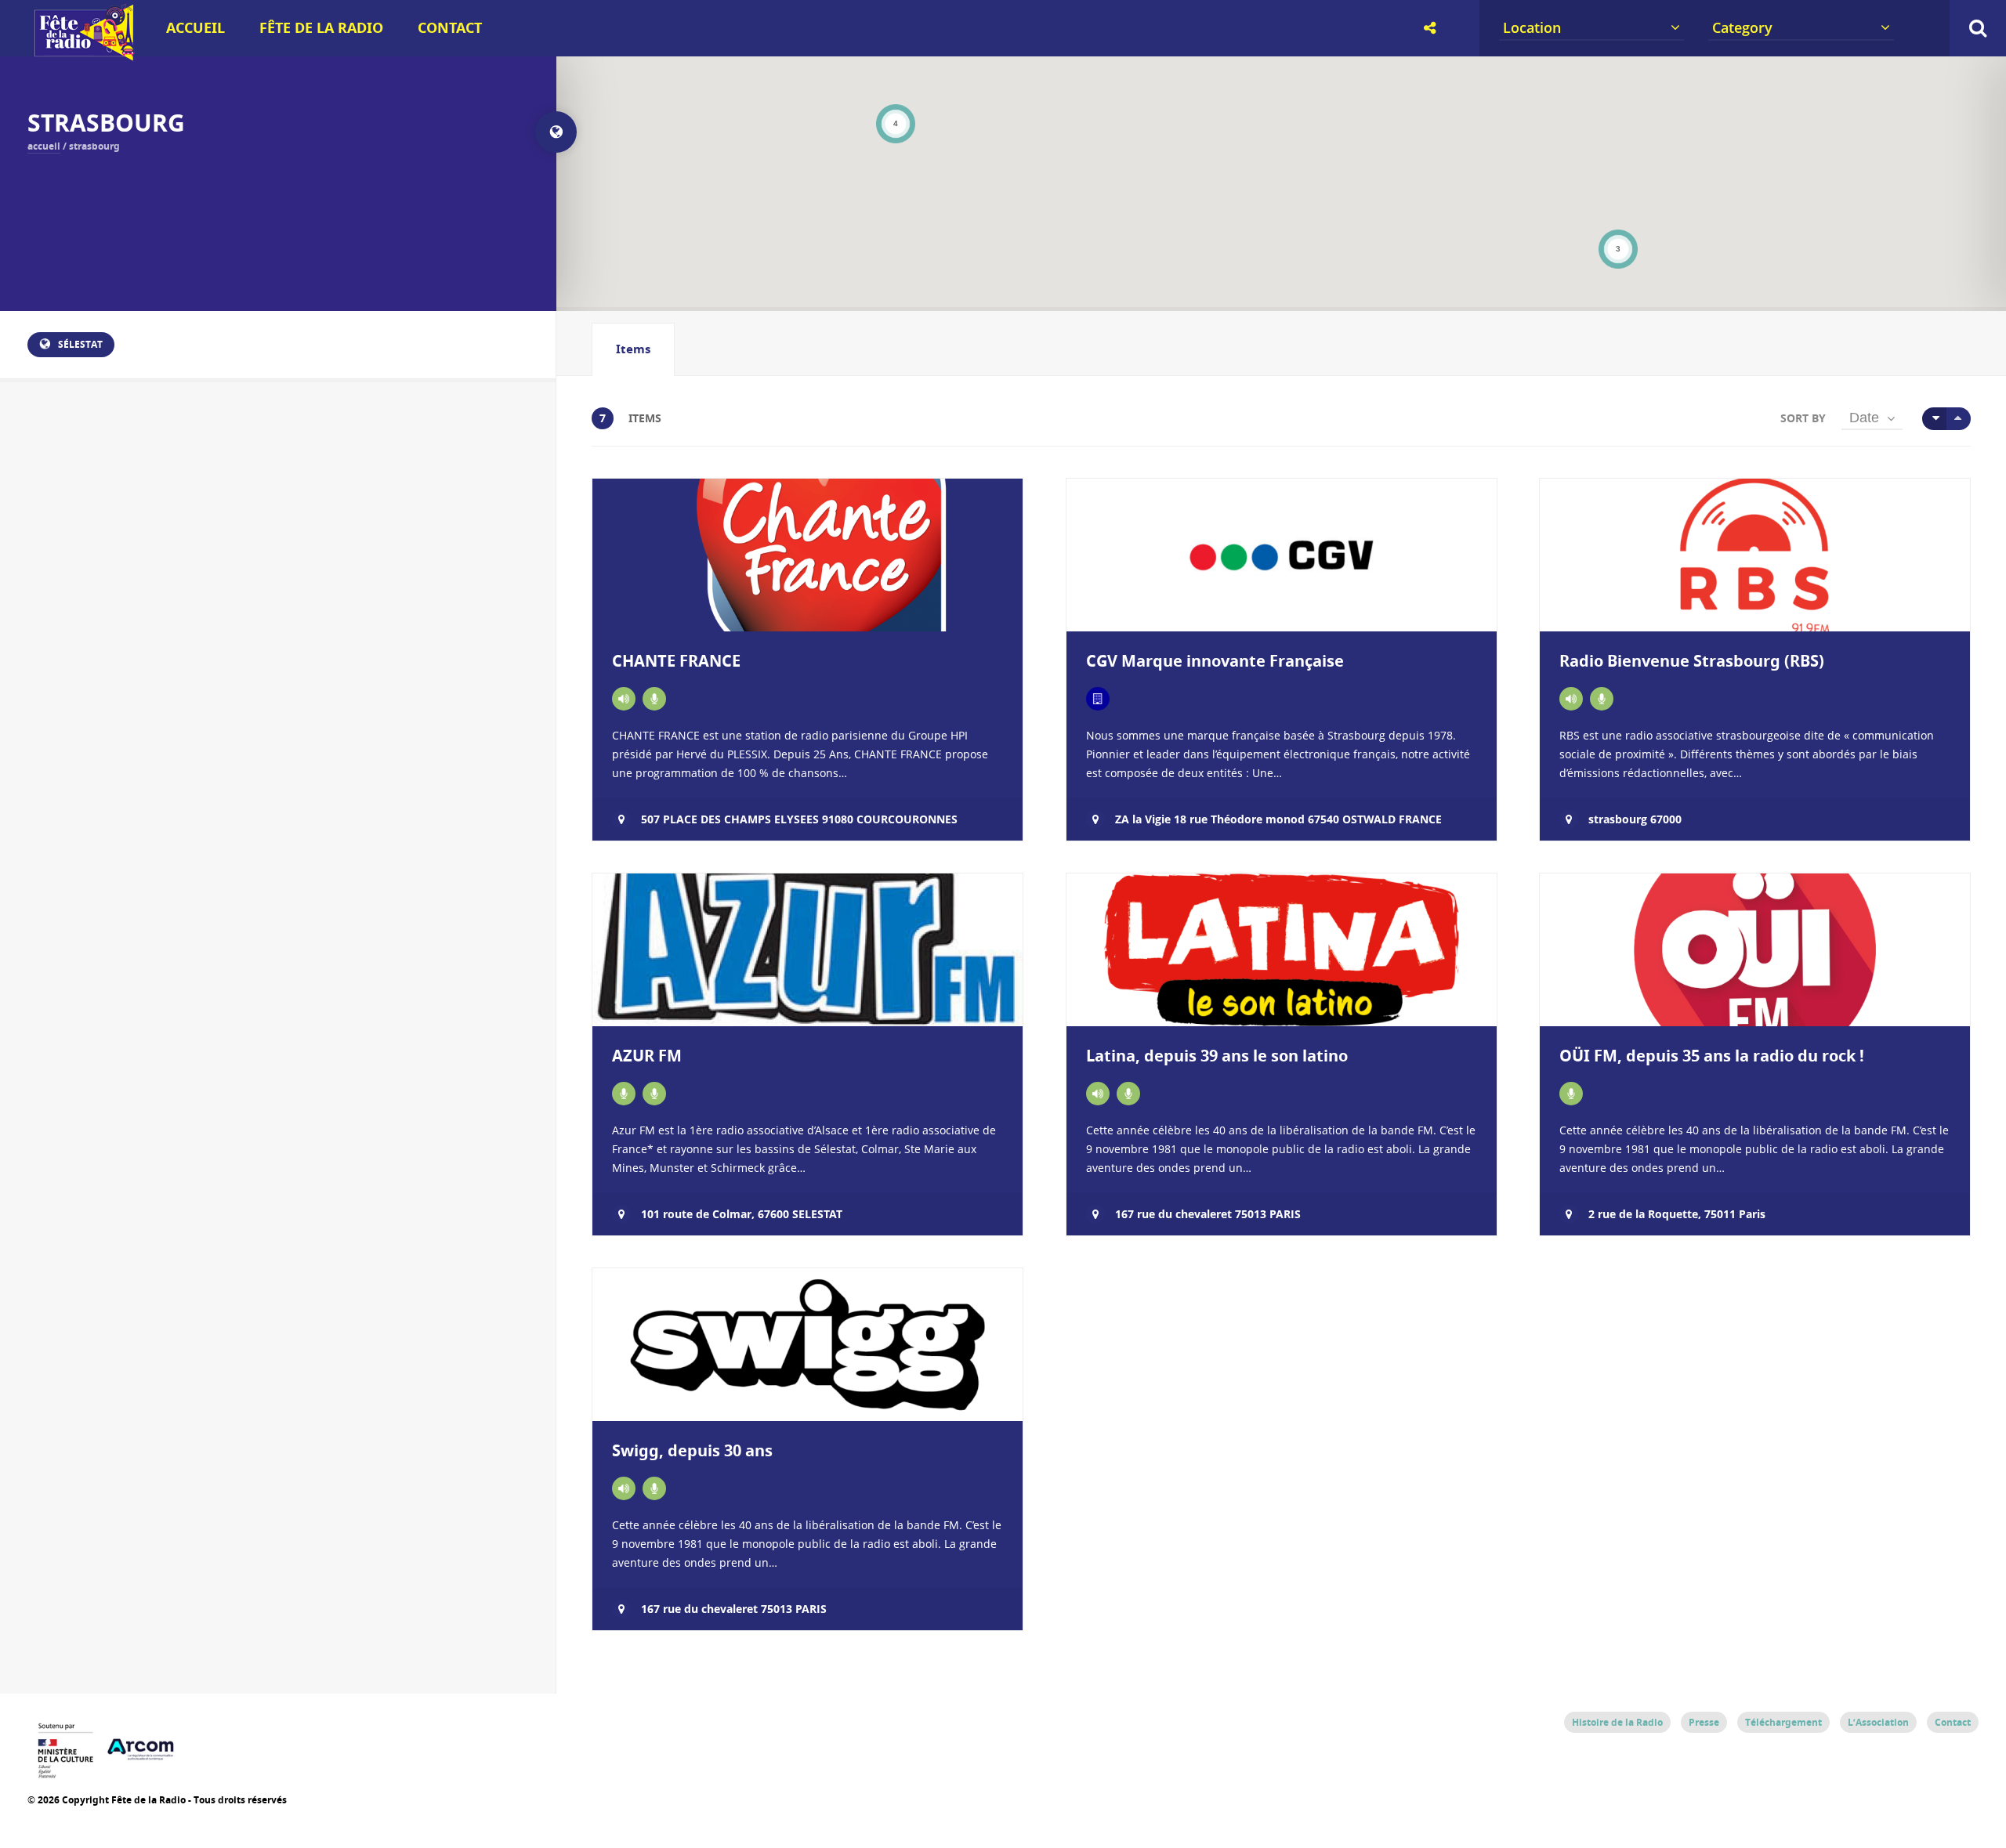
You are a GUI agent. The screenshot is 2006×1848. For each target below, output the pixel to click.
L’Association (1878, 1722)
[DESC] (1959, 419)
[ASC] (1934, 419)
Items (633, 349)
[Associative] (624, 1094)
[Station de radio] (654, 699)
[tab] (633, 349)
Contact (450, 28)
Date (1864, 418)
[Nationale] (624, 699)
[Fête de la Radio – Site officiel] (82, 55)
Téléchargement (1783, 1722)
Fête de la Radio (321, 28)
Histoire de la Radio (1617, 1722)
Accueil (196, 28)
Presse (1704, 1722)
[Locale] (1571, 699)
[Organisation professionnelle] (1098, 699)
